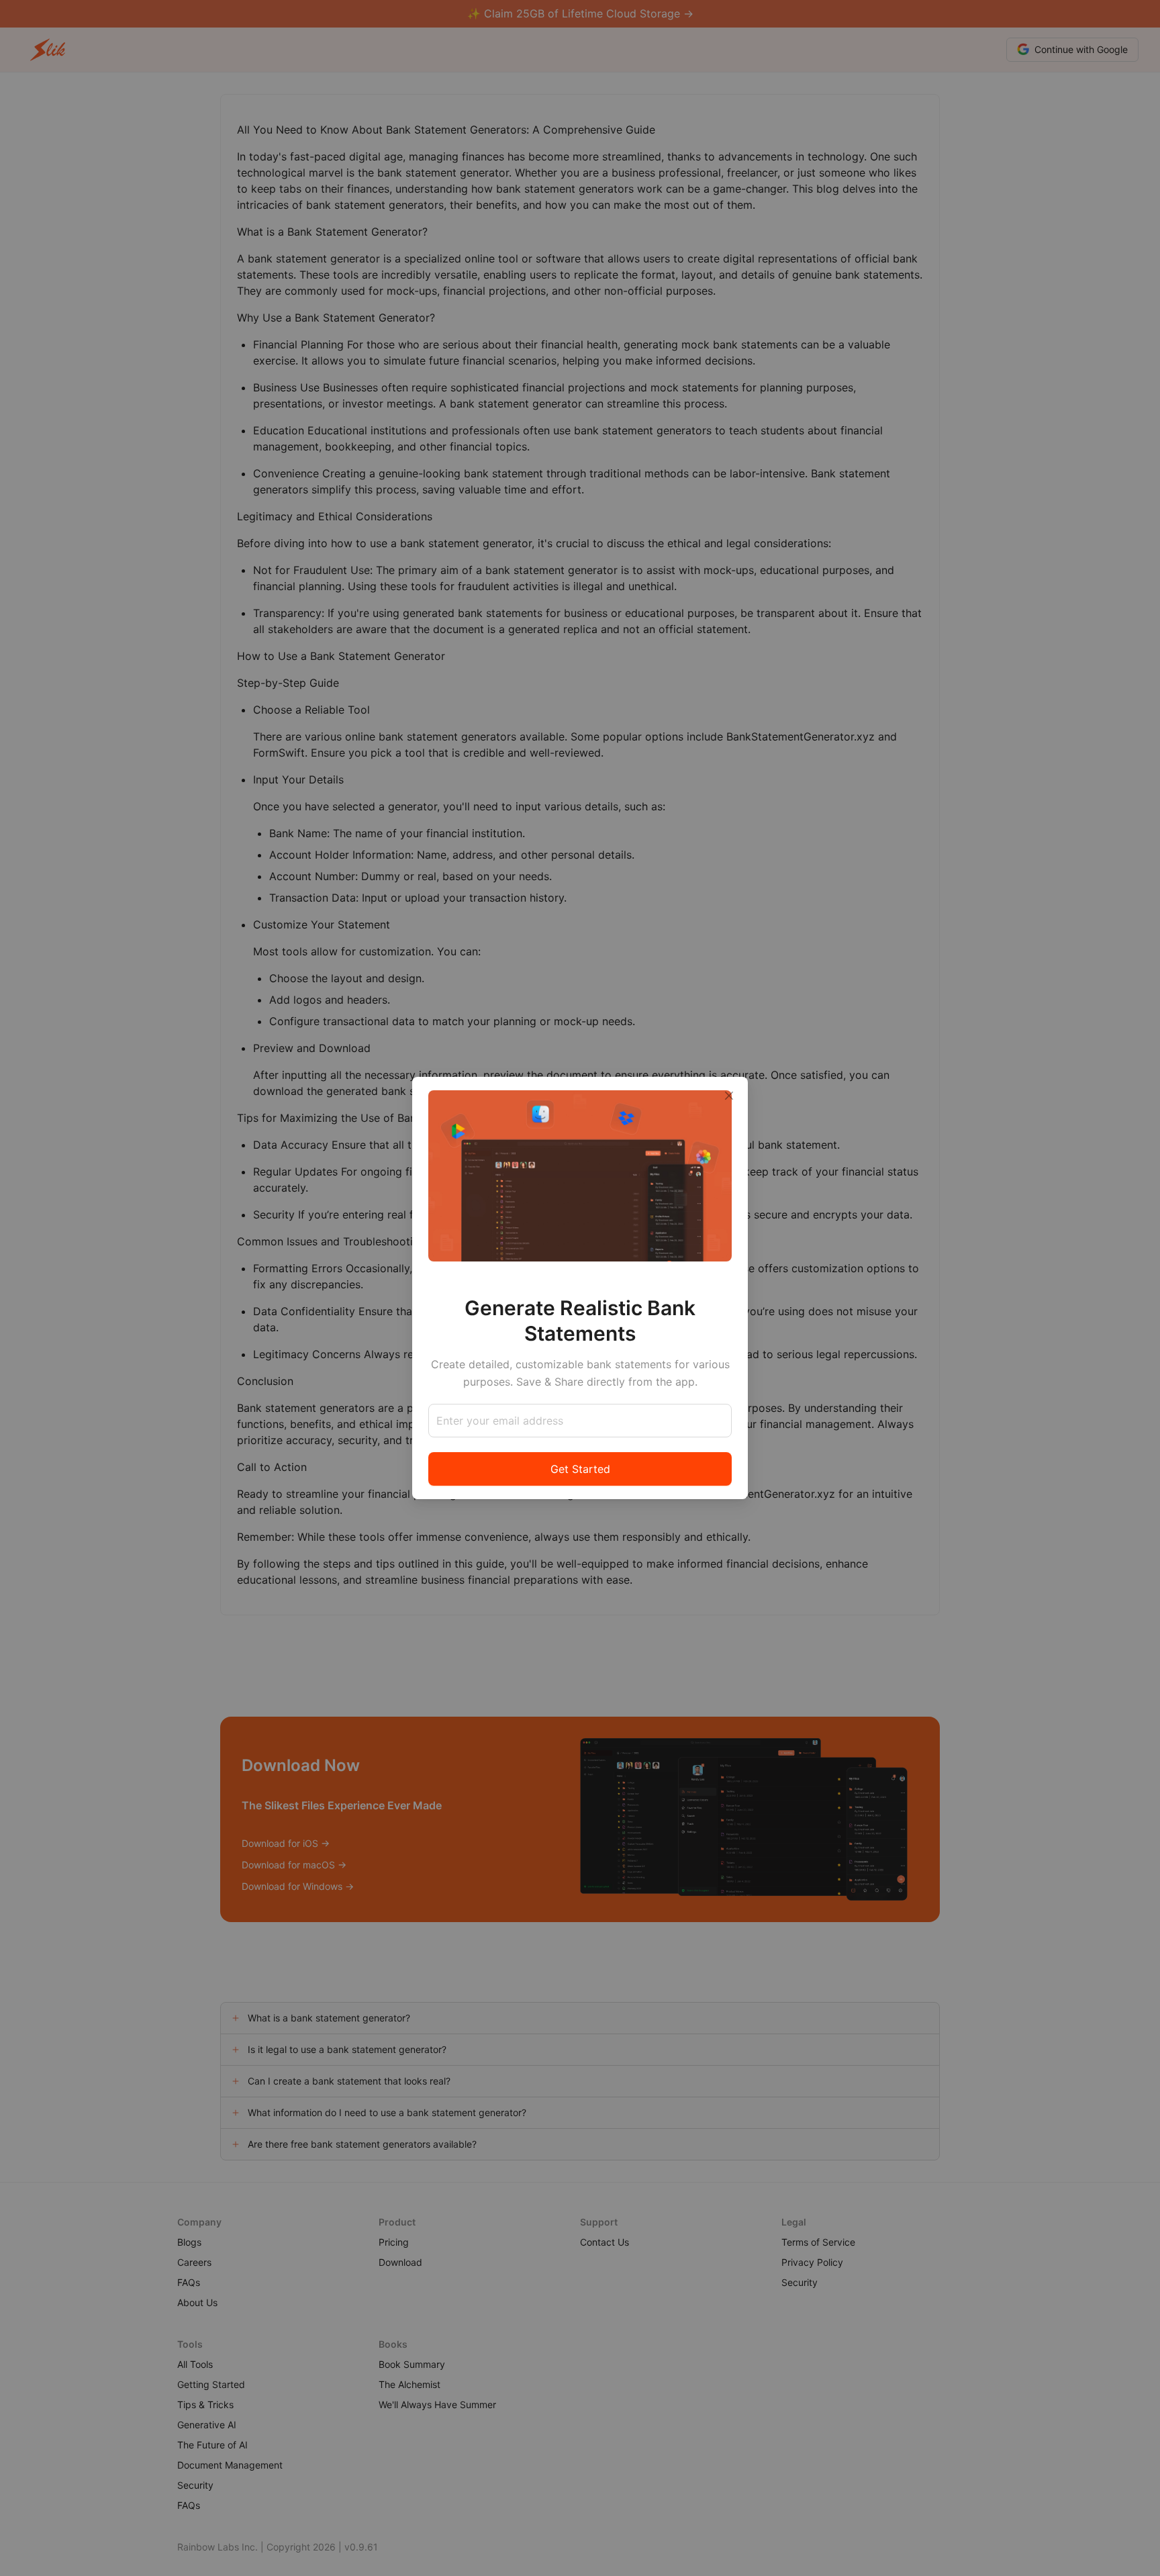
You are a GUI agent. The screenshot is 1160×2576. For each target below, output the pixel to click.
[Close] (729, 1096)
